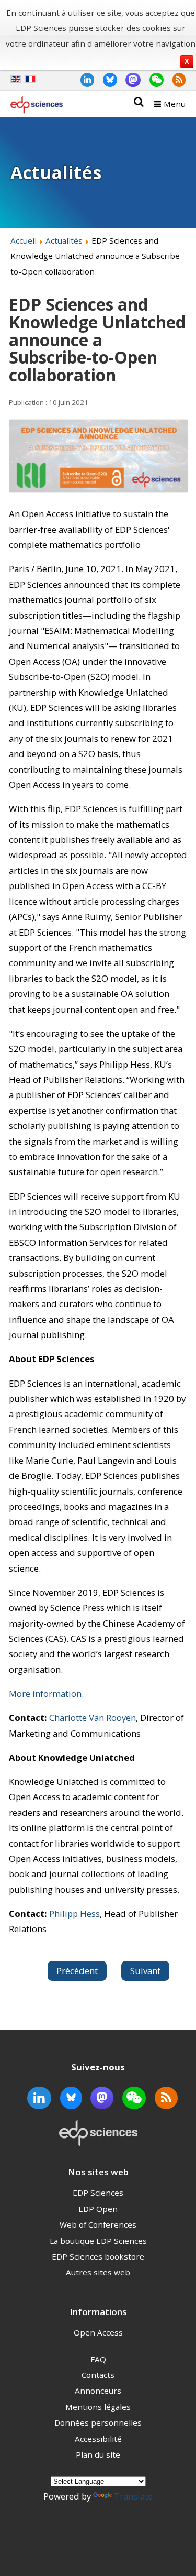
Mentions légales (98, 2407)
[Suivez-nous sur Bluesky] (106, 79)
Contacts (98, 2375)
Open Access (98, 2332)
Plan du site (98, 2454)
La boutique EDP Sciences (98, 2241)
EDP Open (98, 2209)
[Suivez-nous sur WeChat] (152, 79)
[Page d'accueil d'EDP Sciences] (37, 107)
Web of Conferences (98, 2224)
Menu (175, 104)
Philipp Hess (74, 1914)
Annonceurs (98, 2391)
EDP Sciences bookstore (98, 2256)
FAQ (98, 2359)
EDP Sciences (98, 2193)
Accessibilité (98, 2439)
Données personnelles (98, 2422)
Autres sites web (98, 2272)
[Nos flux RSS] (175, 79)
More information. (46, 1693)
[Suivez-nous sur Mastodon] (129, 79)
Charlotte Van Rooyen (93, 1718)
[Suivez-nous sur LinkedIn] (83, 79)
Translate (133, 2496)
